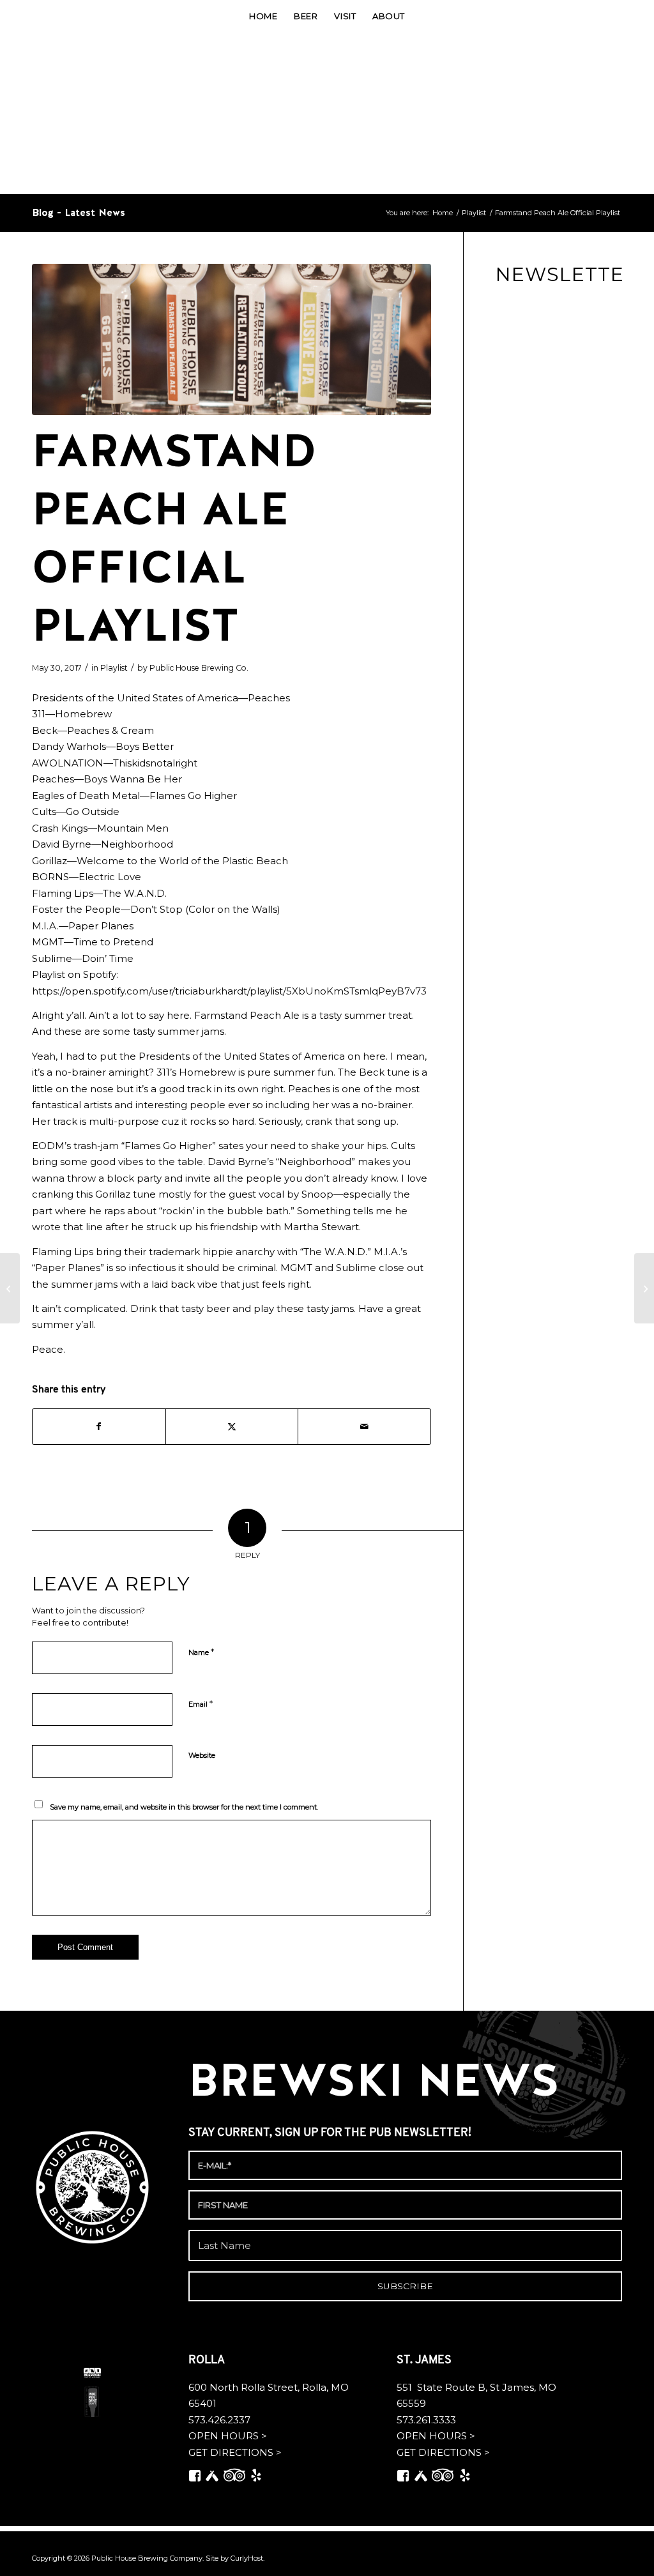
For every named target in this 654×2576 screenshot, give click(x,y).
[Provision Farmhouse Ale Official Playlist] (644, 1288)
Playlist (114, 668)
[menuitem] (263, 16)
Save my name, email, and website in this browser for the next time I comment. (184, 1807)
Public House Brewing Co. (199, 668)
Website (202, 1755)
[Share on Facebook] (99, 1427)
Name (201, 1652)
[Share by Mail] (364, 1427)
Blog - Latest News (79, 212)
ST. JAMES (425, 2361)
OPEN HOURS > (228, 2436)
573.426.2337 (219, 2420)
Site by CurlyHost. (235, 2558)
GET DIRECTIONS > (235, 2452)
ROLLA (208, 2361)
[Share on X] (232, 1427)
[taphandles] (232, 339)
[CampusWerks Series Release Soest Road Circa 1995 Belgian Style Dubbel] (10, 1288)
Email (201, 1703)
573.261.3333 (426, 2420)
